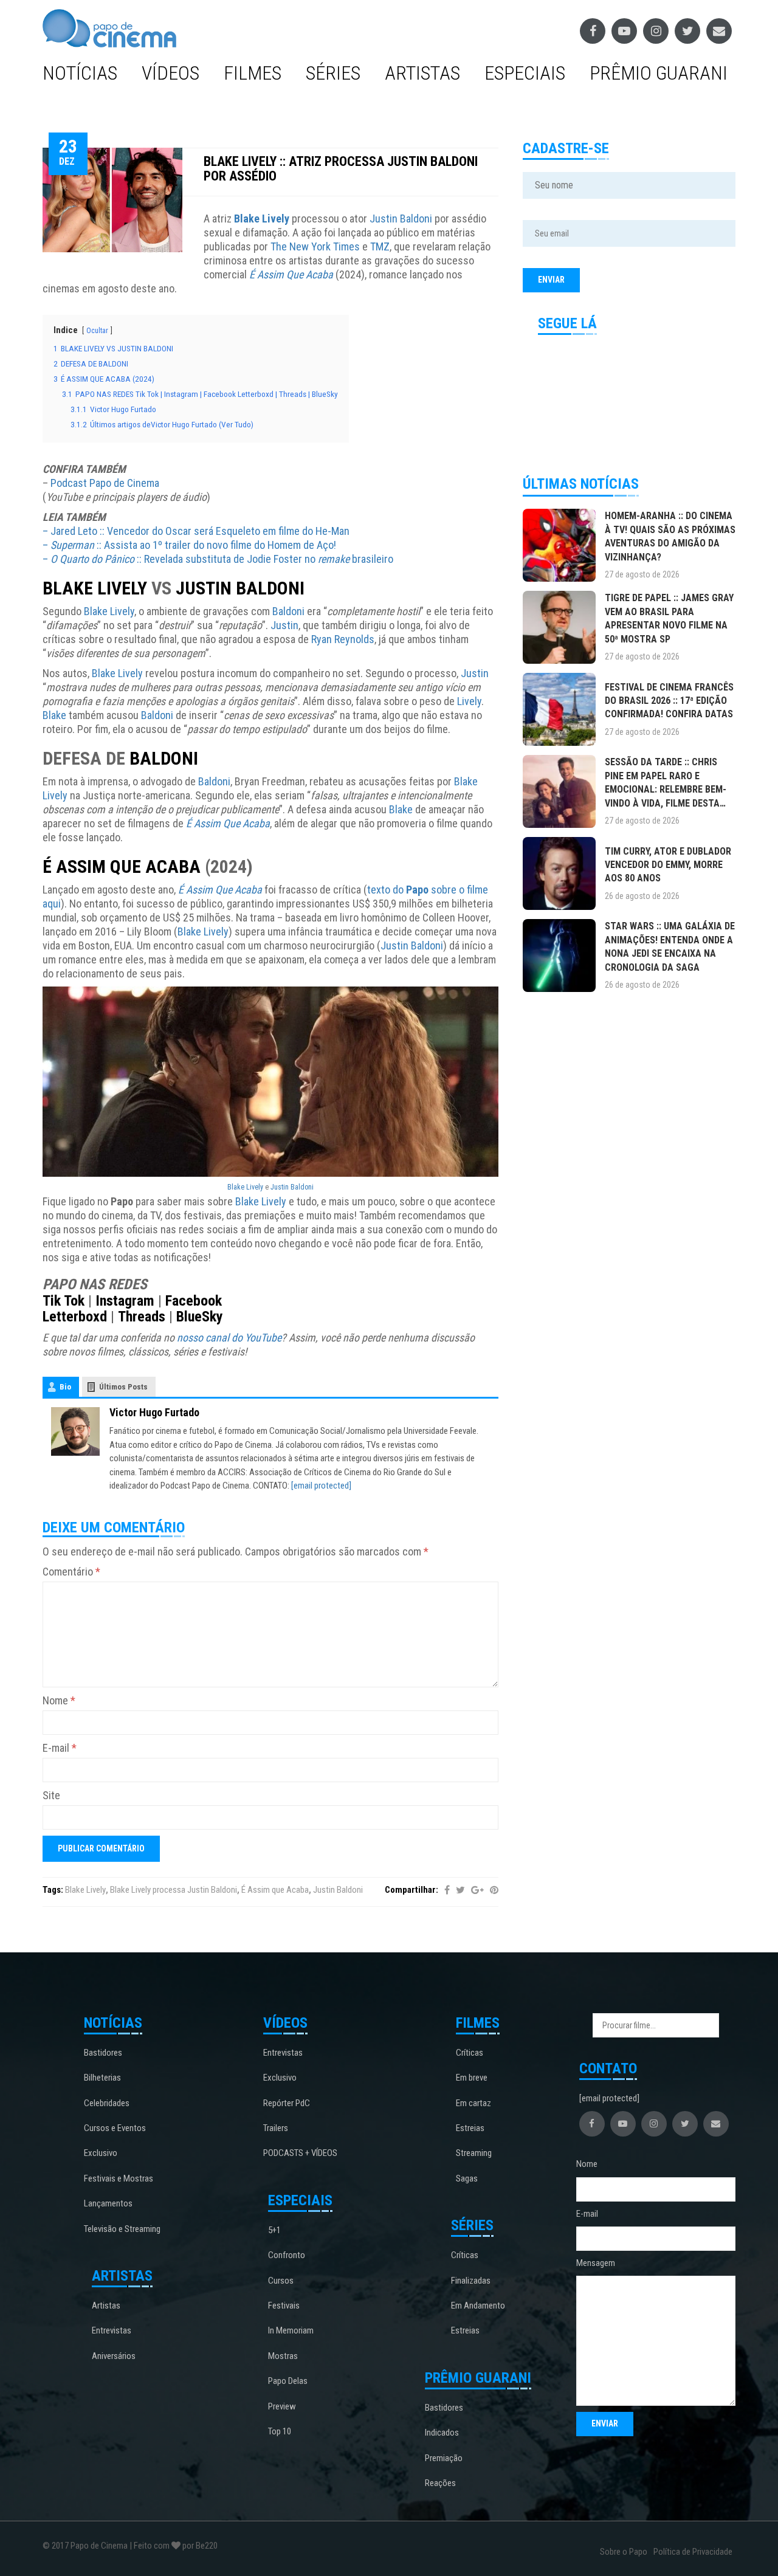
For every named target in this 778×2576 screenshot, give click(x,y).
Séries (333, 73)
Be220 (207, 2546)
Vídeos (170, 73)
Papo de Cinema (99, 2546)
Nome (59, 1700)
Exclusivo (101, 2153)
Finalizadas (471, 2281)
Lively (469, 701)
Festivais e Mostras (119, 2178)
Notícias (80, 73)
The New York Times (315, 246)
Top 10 (280, 2431)
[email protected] (321, 1486)
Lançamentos (108, 2203)
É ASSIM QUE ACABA (122, 866)
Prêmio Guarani (659, 73)
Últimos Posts (123, 1387)
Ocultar (97, 331)
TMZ (380, 246)
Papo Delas (288, 2381)
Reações (440, 2483)
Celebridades (107, 2103)
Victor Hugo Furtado (154, 1412)
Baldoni (288, 611)
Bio (65, 1387)
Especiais (525, 73)
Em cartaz (473, 2103)
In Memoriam (291, 2330)
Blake (54, 715)
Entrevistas (112, 2330)
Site (51, 1795)
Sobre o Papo (624, 2552)
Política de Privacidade (693, 2552)
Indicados (442, 2433)
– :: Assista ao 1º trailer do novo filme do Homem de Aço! (189, 545)
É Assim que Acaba (275, 1890)
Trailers (276, 2128)
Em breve (472, 2078)
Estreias (470, 2128)
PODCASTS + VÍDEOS (300, 2153)
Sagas (467, 2178)
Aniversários (114, 2356)
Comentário (71, 1572)
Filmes (253, 73)
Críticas (470, 2053)
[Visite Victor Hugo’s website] (75, 1431)
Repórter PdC (287, 2103)
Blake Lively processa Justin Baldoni (174, 1890)
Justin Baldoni (401, 219)
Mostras (283, 2356)
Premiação (444, 2458)
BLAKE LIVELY (95, 588)
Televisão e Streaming (122, 2229)
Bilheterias (102, 2078)
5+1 (274, 2230)
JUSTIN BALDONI (240, 588)
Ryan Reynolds (343, 639)
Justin (284, 625)
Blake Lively (262, 219)
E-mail (60, 1748)
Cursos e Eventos (115, 2128)
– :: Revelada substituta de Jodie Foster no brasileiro (218, 559)
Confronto (287, 2255)
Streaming (474, 2153)
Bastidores (103, 2053)
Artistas (422, 73)
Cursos (281, 2281)
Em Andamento (478, 2306)
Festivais (284, 2306)
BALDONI (164, 758)
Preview (282, 2406)
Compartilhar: (411, 1890)
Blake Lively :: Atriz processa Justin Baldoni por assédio (341, 169)
